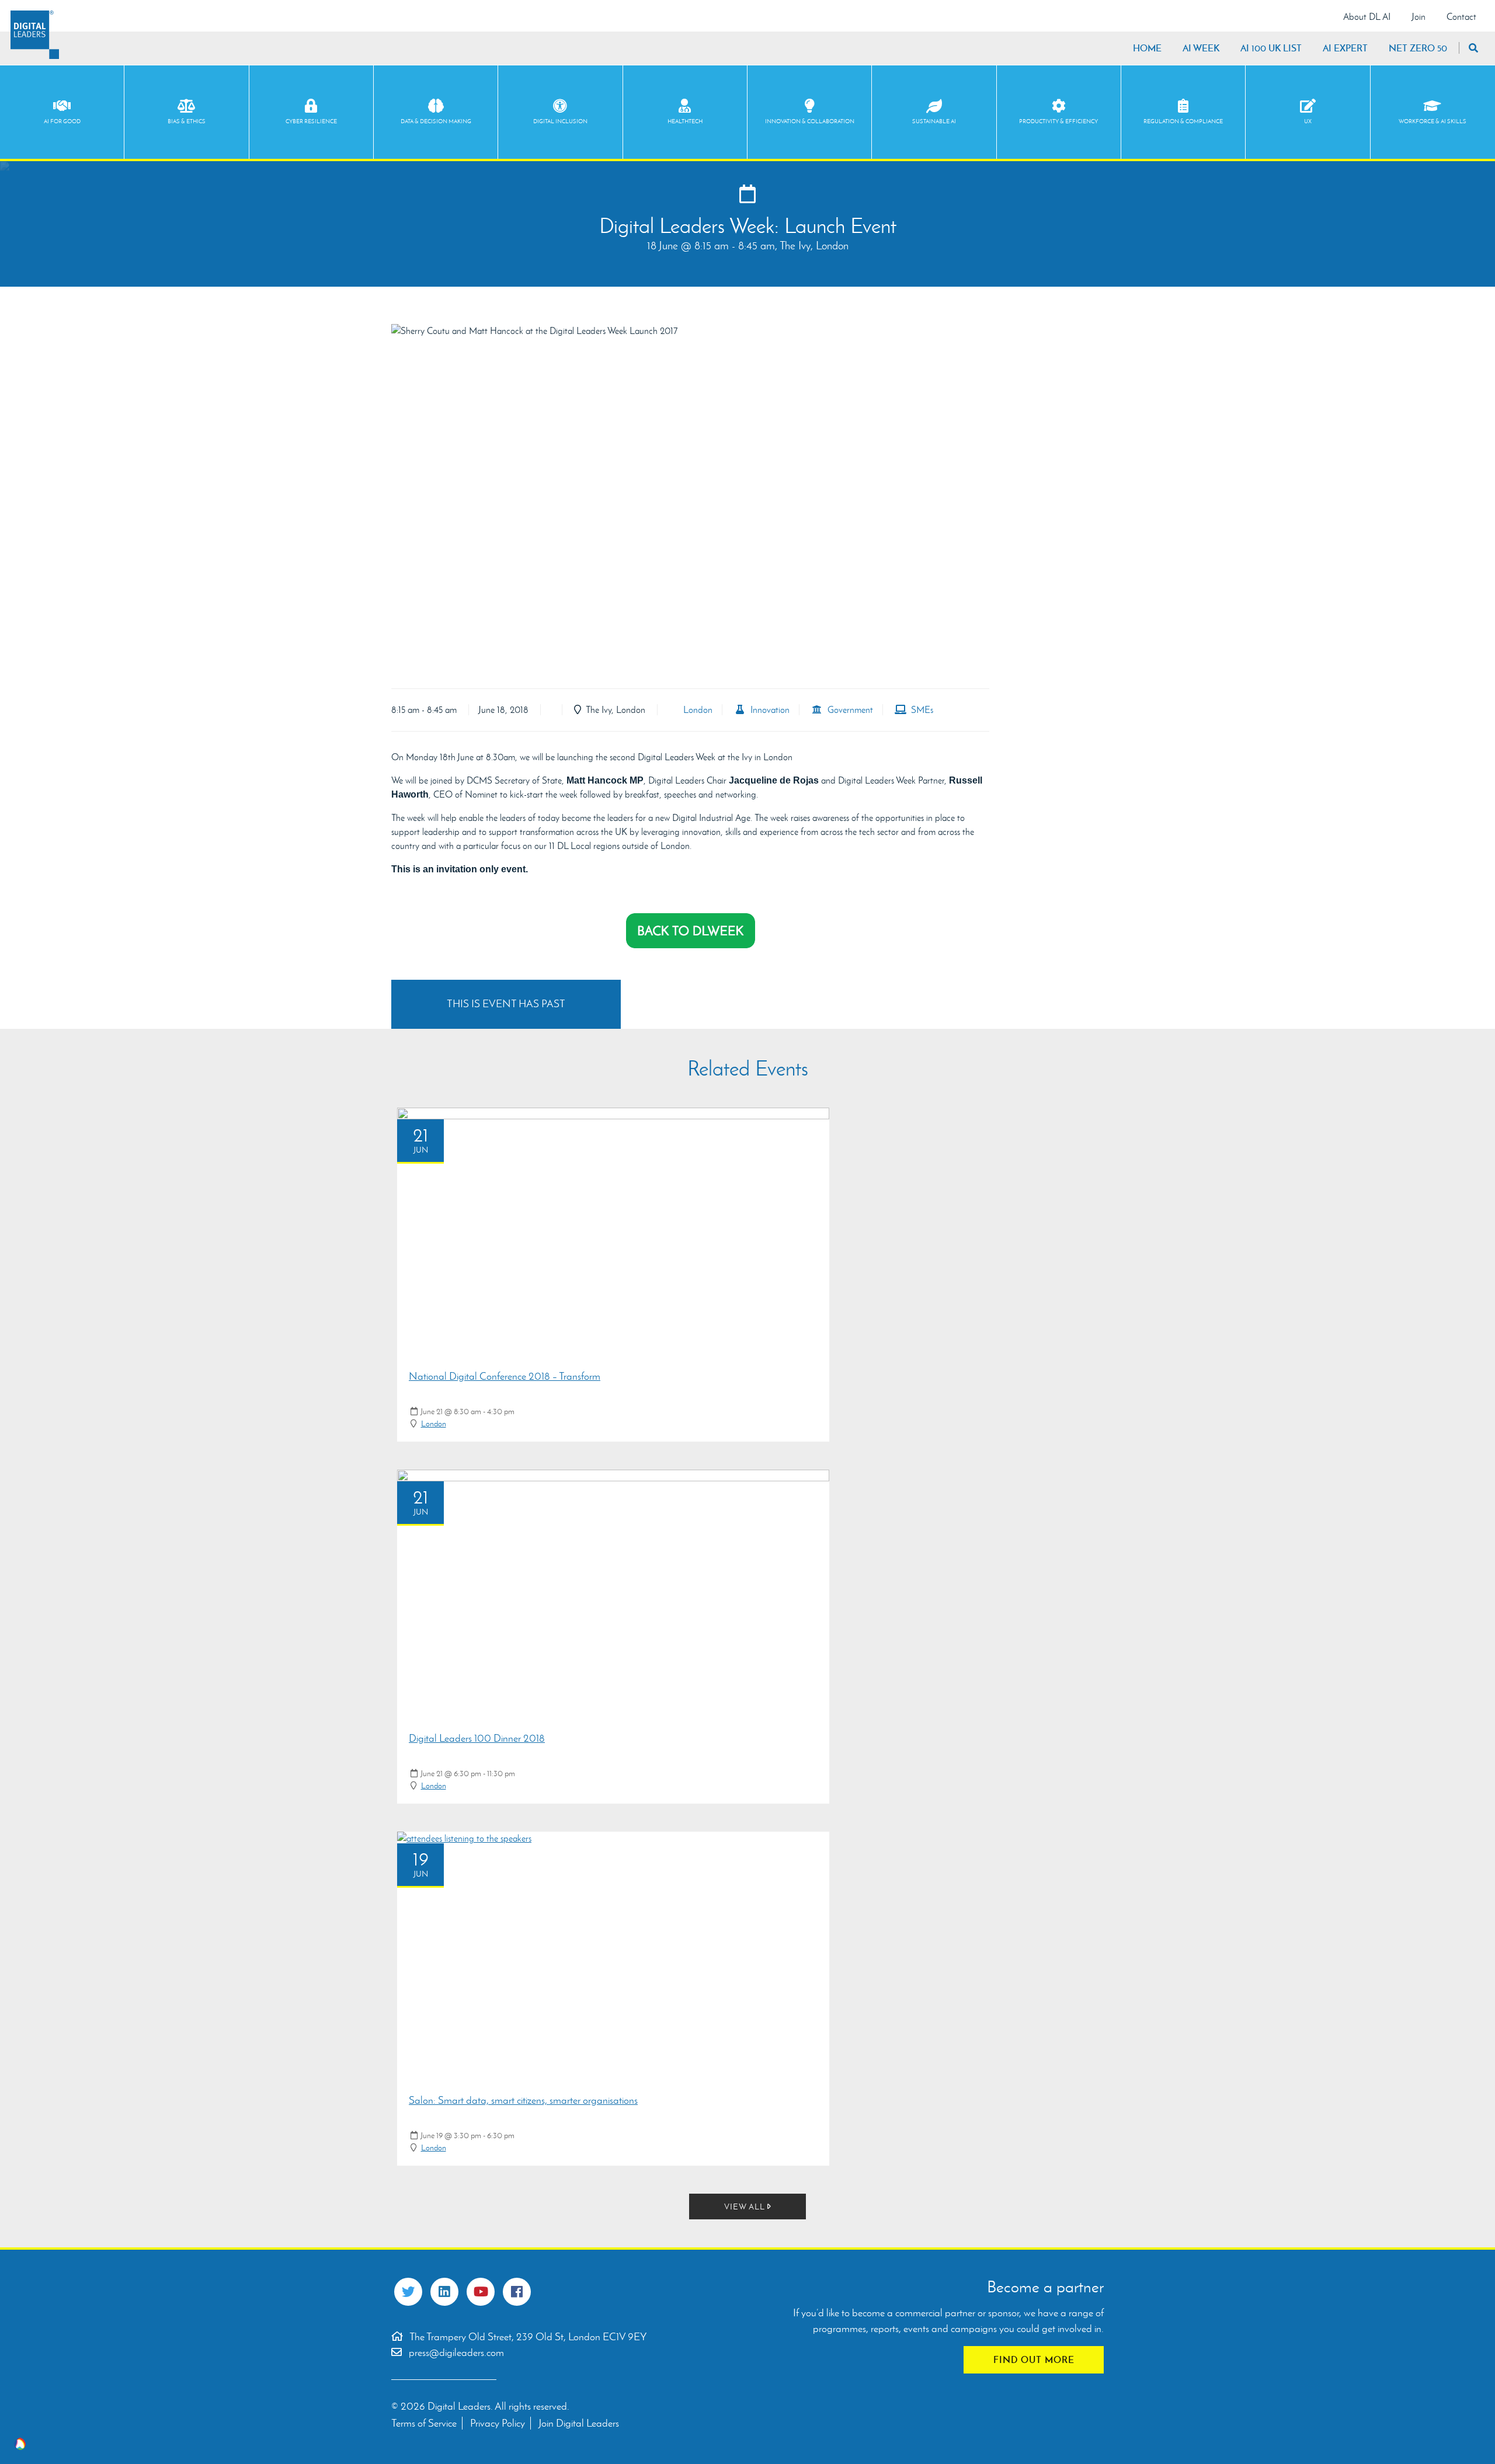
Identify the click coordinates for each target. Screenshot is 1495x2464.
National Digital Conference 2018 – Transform (505, 1376)
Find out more (1034, 2359)
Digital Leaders (35, 35)
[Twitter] (408, 2292)
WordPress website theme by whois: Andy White (20, 2444)
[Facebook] (517, 2292)
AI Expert (1345, 48)
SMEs (920, 710)
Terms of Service (424, 2423)
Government (848, 710)
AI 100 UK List (1271, 48)
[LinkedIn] (444, 2292)
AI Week (1201, 48)
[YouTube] (481, 2292)
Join (1418, 17)
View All (746, 2207)
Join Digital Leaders (579, 2423)
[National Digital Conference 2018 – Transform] (613, 1233)
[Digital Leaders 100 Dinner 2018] (613, 1595)
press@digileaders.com (456, 2352)
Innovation (768, 710)
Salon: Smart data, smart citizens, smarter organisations (523, 2100)
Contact (1461, 17)
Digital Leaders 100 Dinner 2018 (477, 1738)
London (696, 710)
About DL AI (1367, 17)
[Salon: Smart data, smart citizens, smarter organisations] (613, 1957)
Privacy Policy (498, 2423)
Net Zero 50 (1418, 48)
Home (1147, 48)
